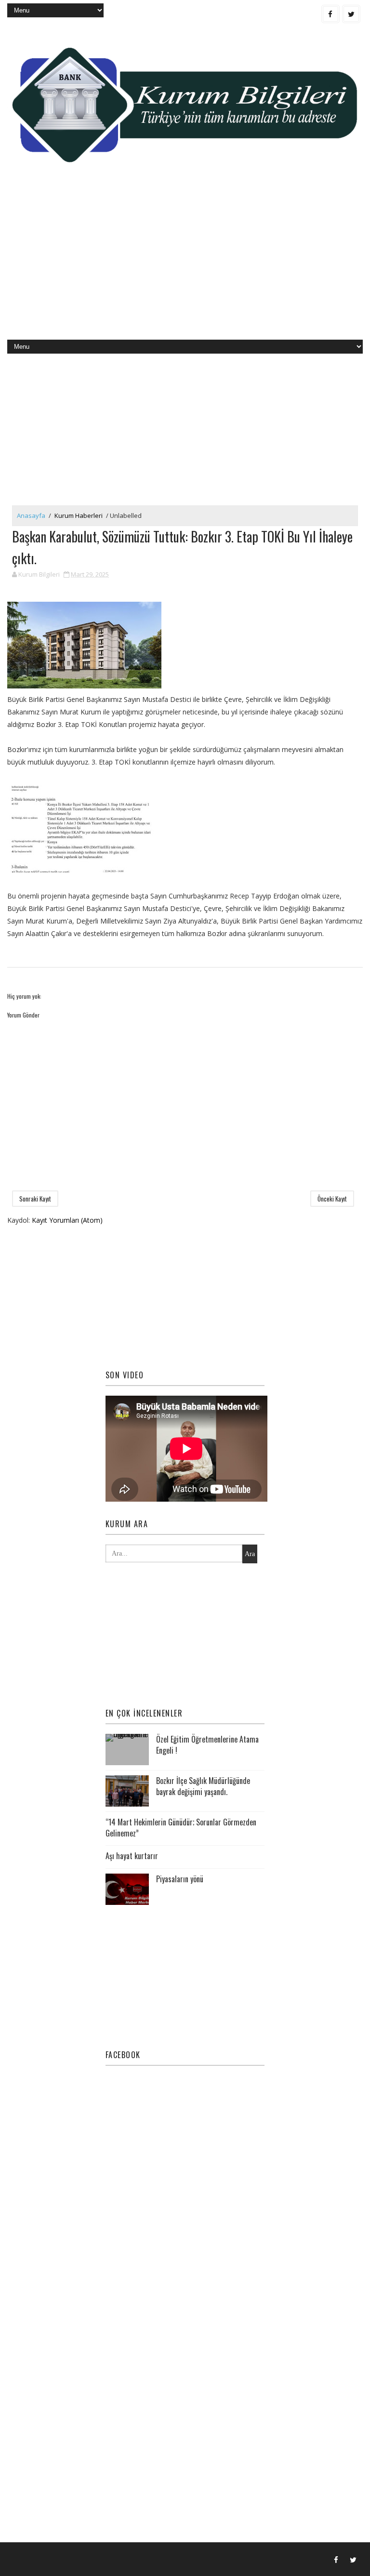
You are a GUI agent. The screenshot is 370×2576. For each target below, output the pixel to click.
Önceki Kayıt (332, 1199)
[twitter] (351, 14)
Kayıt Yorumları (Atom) (67, 1220)
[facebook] (330, 14)
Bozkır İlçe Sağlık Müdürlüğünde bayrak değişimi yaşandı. (203, 1786)
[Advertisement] (185, 263)
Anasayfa (31, 515)
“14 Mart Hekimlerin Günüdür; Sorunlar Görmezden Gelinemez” (181, 1827)
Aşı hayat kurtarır (132, 1856)
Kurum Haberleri (79, 515)
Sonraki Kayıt (35, 1199)
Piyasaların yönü (180, 1879)
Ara (250, 1554)
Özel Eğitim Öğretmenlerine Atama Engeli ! (207, 1744)
